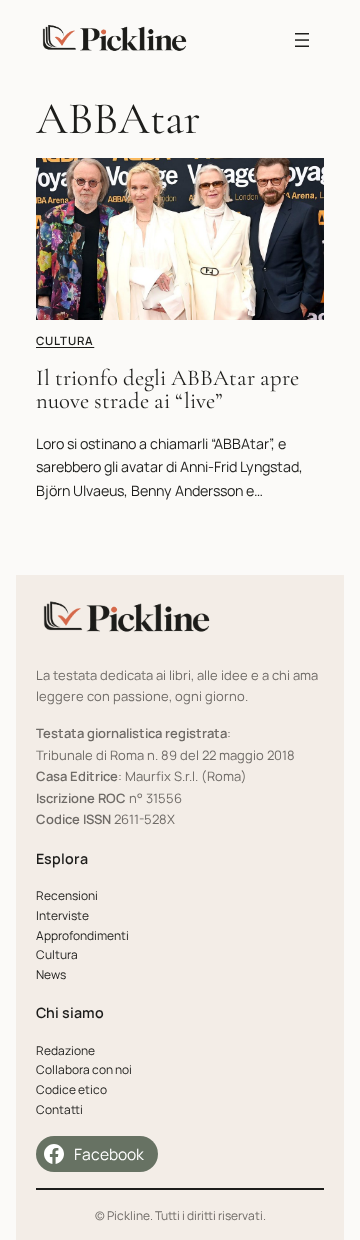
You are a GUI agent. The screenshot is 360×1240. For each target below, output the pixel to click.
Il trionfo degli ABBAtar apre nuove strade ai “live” (167, 390)
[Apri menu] (302, 40)
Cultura (65, 340)
